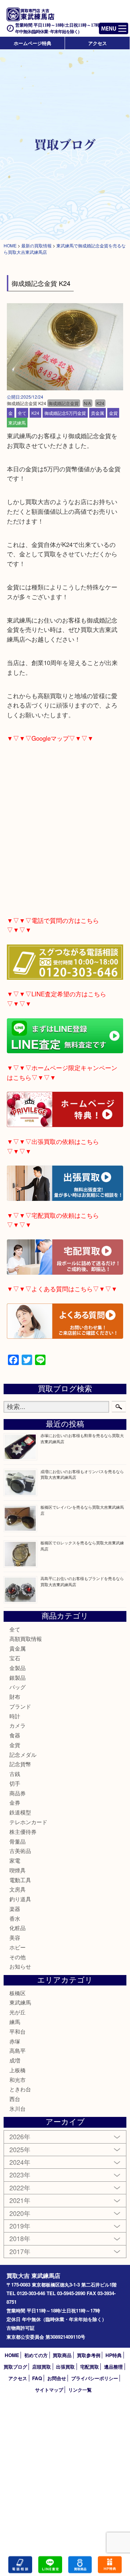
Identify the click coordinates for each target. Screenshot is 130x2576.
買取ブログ (15, 2367)
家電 (15, 1860)
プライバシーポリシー (95, 2378)
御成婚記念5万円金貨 (65, 413)
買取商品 (62, 2355)
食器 (15, 1735)
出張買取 (65, 2367)
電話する (20, 2565)
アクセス (97, 43)
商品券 (18, 1793)
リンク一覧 (80, 2390)
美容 (15, 1937)
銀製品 (18, 1677)
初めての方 (36, 2355)
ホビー (18, 1947)
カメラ (18, 1725)
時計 (15, 1716)
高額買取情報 (26, 1639)
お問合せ (57, 2378)
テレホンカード (28, 1822)
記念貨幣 (20, 1764)
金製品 (18, 1668)
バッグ (18, 1687)
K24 (35, 413)
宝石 (15, 1658)
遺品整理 (113, 2367)
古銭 (15, 1774)
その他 (18, 1957)
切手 (15, 1783)
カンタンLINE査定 (50, 2565)
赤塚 (15, 2041)
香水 (15, 1918)
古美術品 (20, 1851)
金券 (15, 1802)
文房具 (18, 1889)
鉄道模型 (20, 1812)
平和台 (18, 2031)
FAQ (37, 2378)
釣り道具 (20, 1899)
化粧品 (18, 1928)
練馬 (15, 2022)
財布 (15, 1697)
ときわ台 (20, 2089)
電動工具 (20, 1880)
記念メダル (23, 1754)
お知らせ (20, 1966)
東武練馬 (17, 423)
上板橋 (18, 2070)
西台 (15, 2099)
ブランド (20, 1706)
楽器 (15, 1909)
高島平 (18, 2050)
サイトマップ (49, 2390)
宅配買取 (90, 2367)
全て (22, 413)
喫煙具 (18, 1870)
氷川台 (18, 2108)
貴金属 (97, 413)
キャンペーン (110, 2565)
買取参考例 (89, 2355)
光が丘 (18, 2012)
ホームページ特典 (32, 43)
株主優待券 (23, 1832)
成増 (15, 2060)
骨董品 (18, 1841)
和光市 (18, 2080)
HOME (12, 2355)
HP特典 (114, 2355)
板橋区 (18, 1993)
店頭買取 (42, 2367)
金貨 (113, 413)
